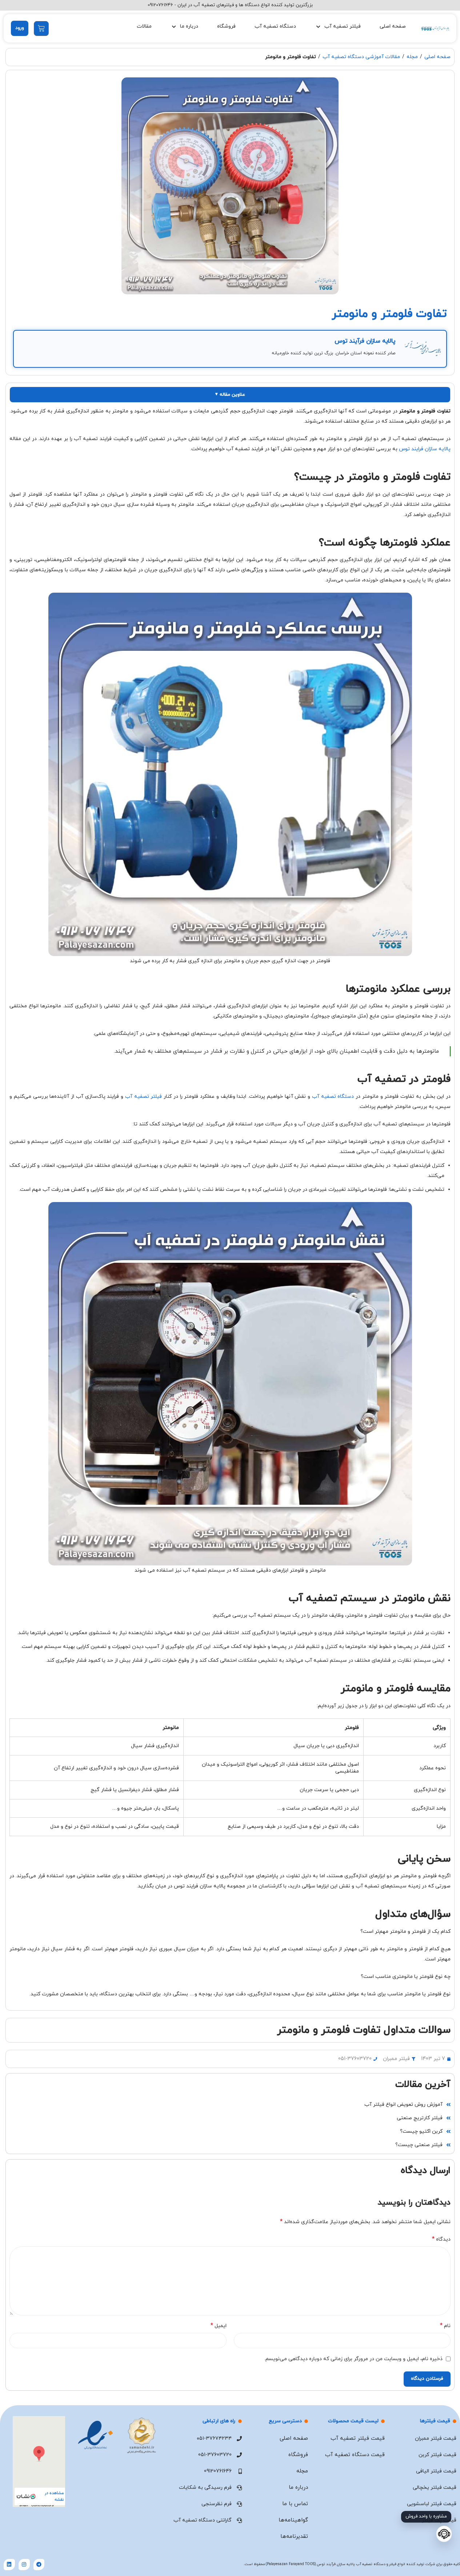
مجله (412, 57)
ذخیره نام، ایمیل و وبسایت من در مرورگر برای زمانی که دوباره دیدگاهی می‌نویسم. (353, 2359)
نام (445, 2326)
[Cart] (41, 29)
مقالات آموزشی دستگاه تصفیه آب (361, 57)
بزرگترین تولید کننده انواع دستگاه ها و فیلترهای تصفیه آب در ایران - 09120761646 (230, 5)
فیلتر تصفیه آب (144, 1096)
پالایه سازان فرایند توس (425, 449)
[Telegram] (39, 2565)
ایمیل (219, 2326)
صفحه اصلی (393, 26)
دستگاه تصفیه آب (275, 26)
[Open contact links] (444, 2534)
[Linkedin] (9, 2565)
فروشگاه (226, 26)
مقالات (144, 26)
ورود (20, 28)
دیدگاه (441, 2239)
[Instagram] (24, 2565)
